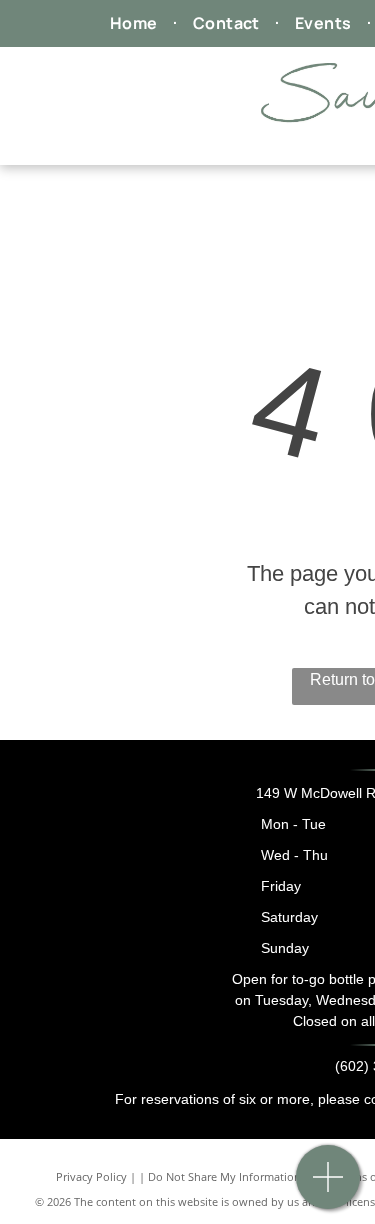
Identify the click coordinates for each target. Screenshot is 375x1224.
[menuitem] (136, 23)
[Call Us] (328, 1187)
